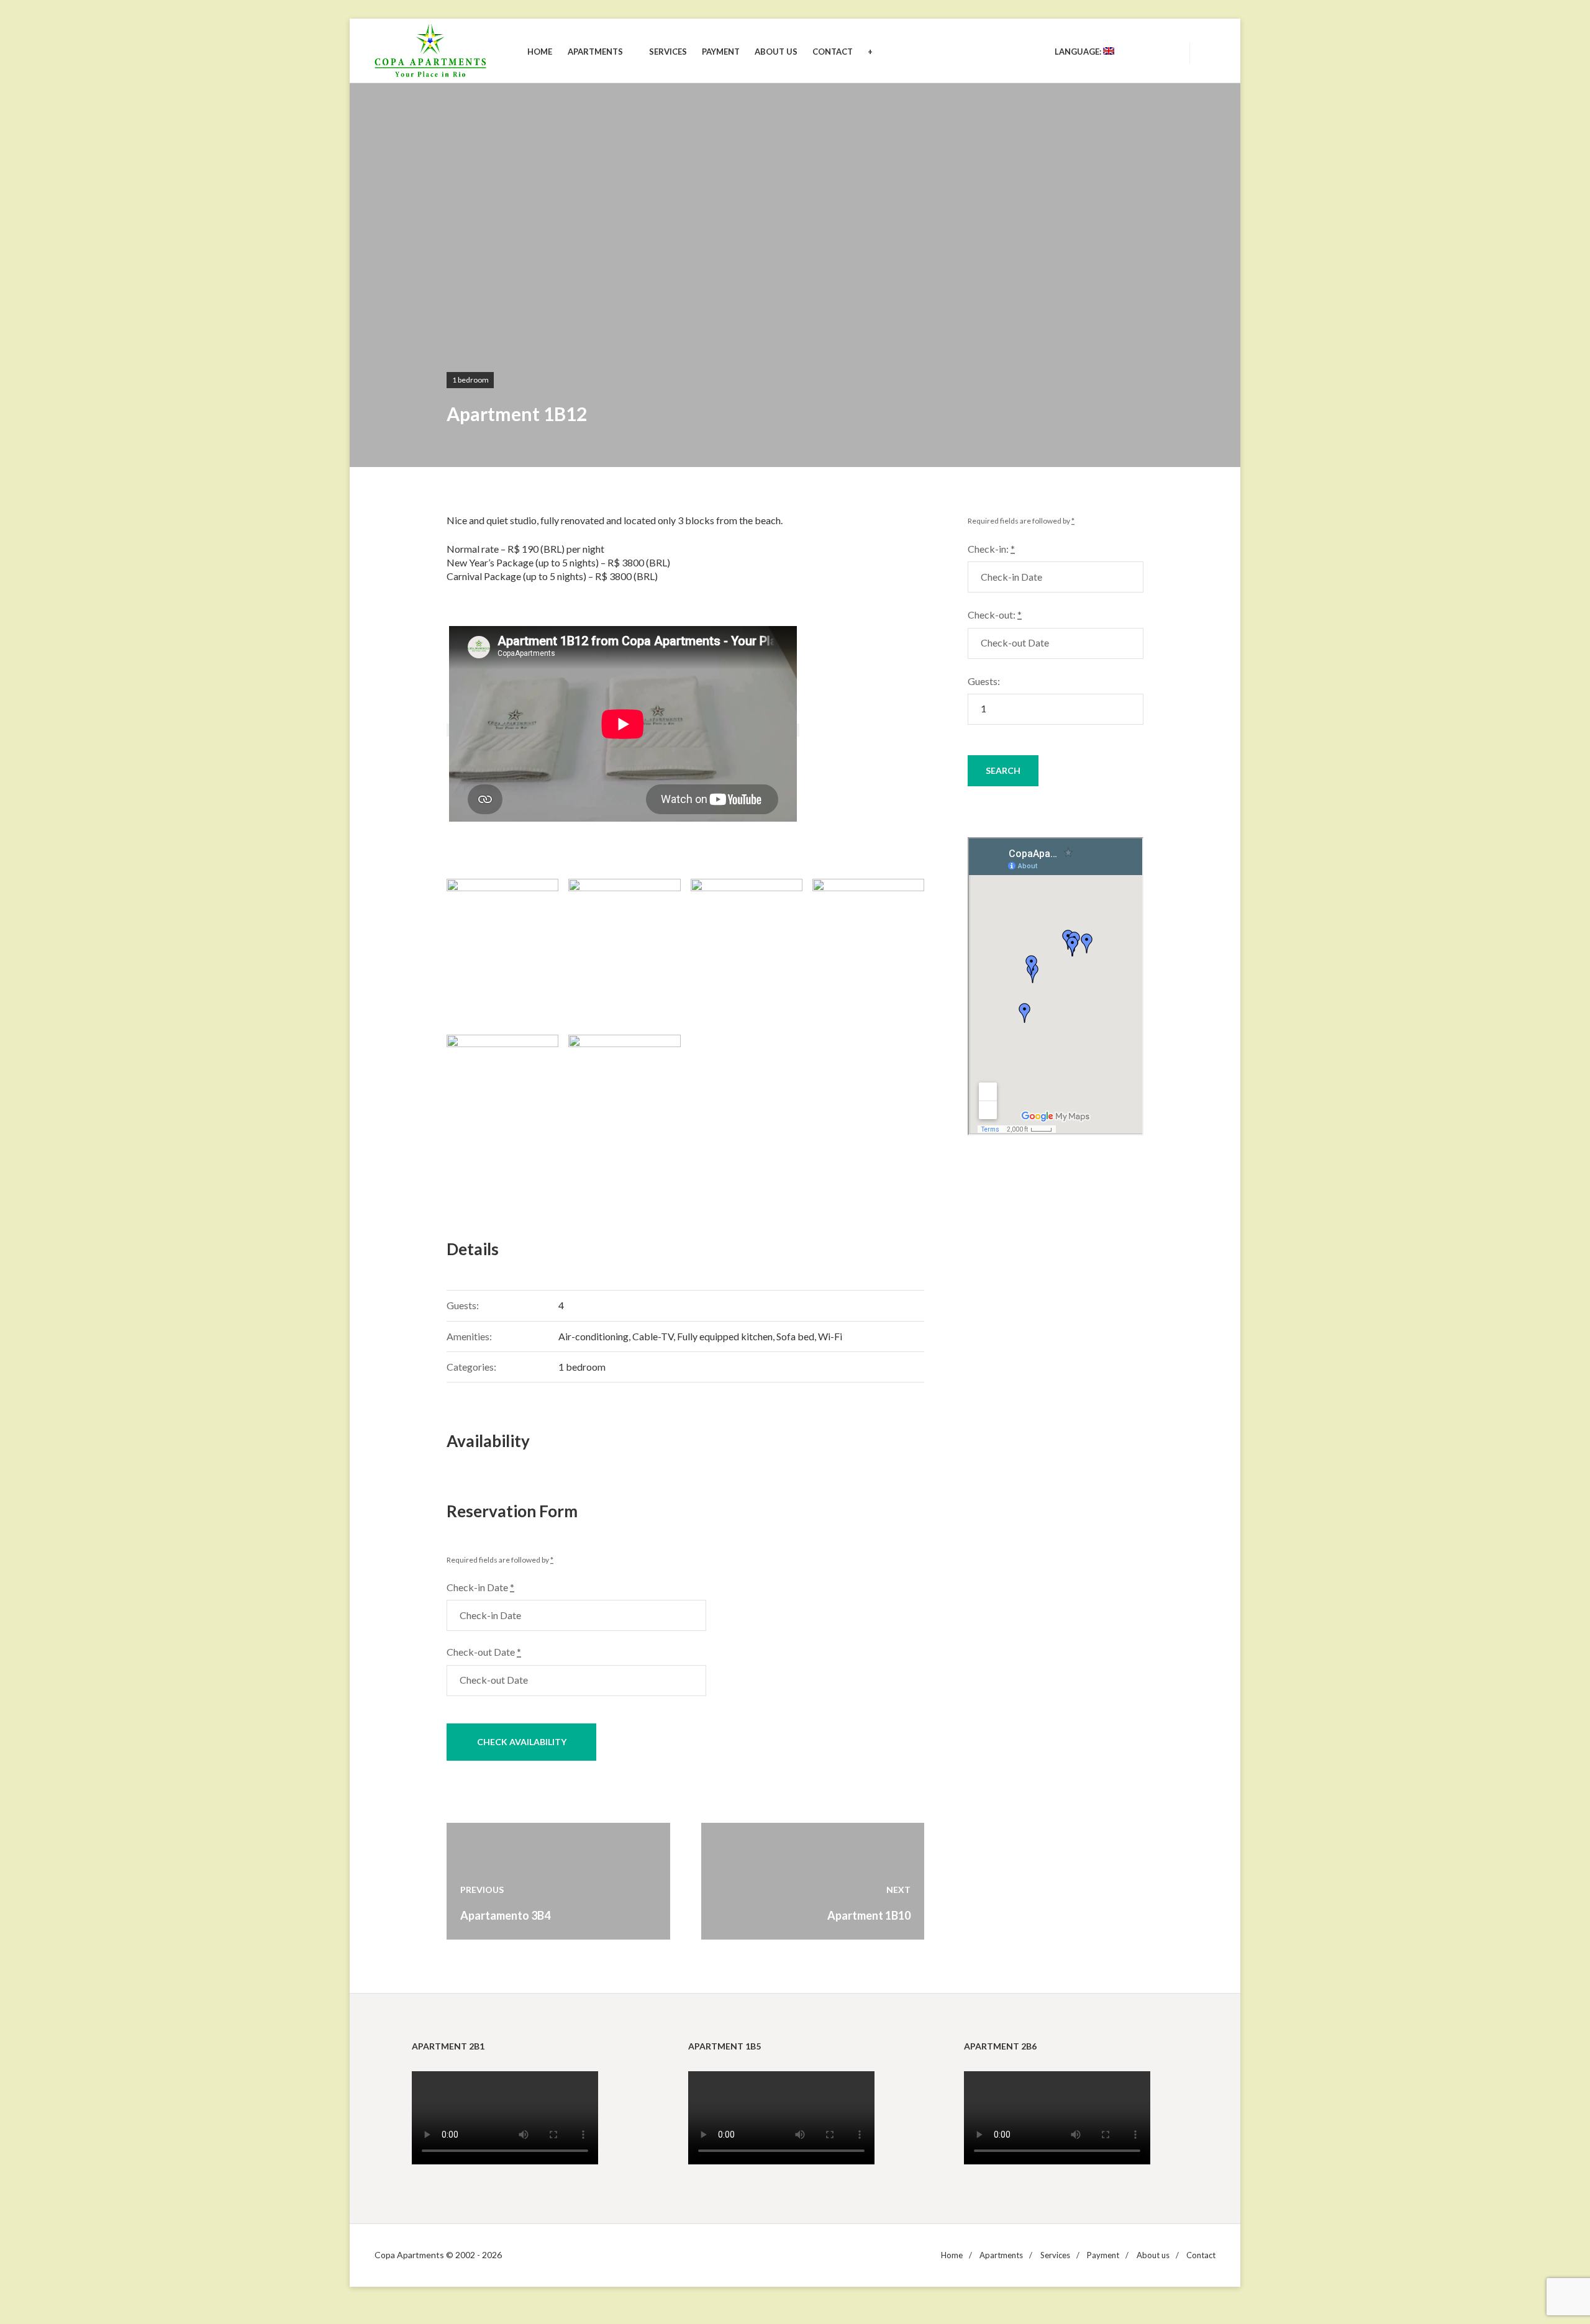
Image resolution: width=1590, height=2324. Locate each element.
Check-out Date (484, 1652)
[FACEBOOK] (1166, 52)
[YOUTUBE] (1144, 52)
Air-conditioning (593, 1336)
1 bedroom (470, 380)
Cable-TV (653, 1336)
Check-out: (995, 615)
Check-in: (991, 549)
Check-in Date (480, 1587)
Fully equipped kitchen (725, 1336)
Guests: (984, 681)
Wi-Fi (830, 1336)
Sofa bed (795, 1336)
